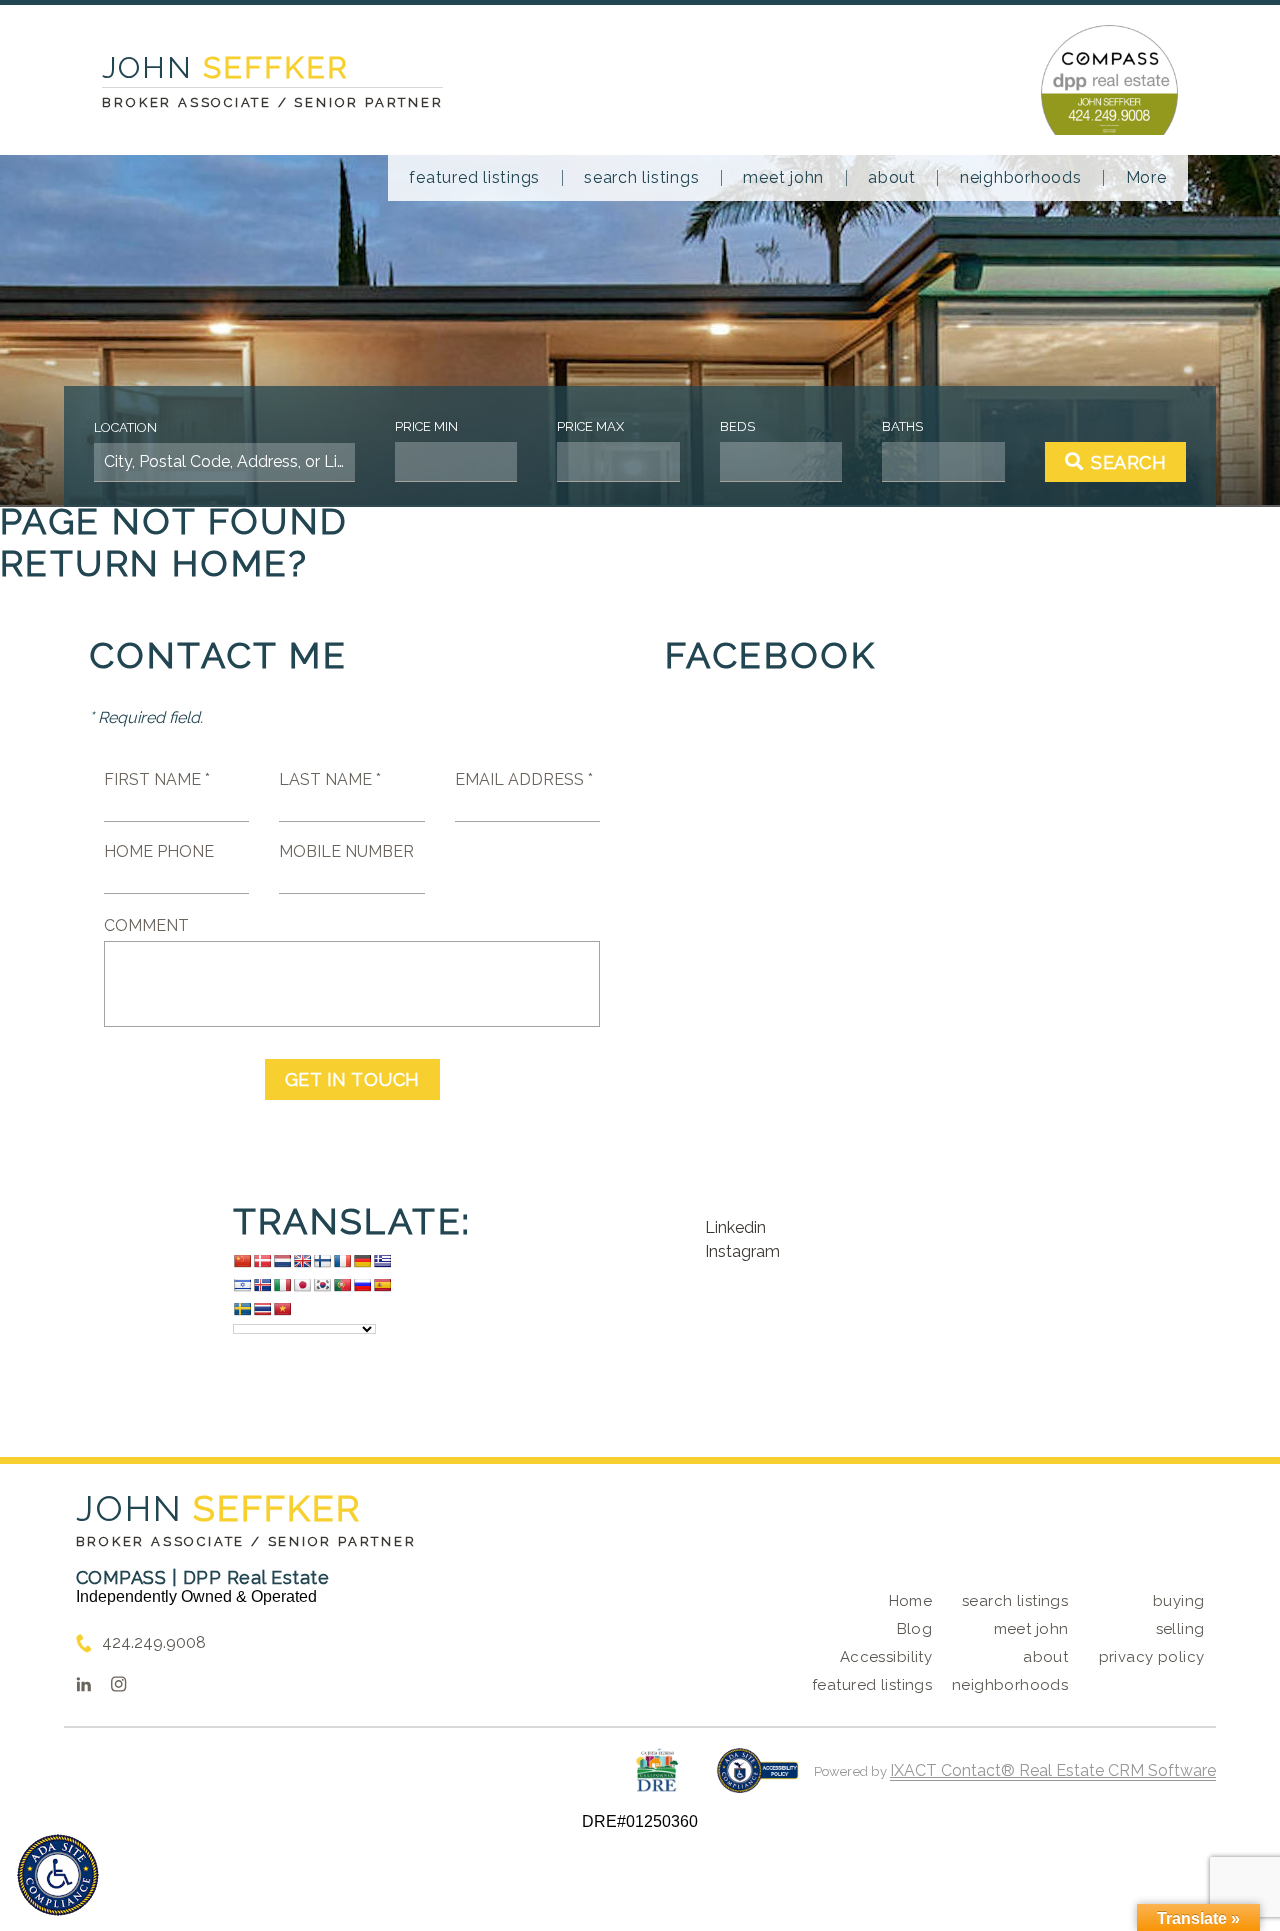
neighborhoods (1021, 178)
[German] (362, 1261)
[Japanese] (302, 1285)
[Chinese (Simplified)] (242, 1261)
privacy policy (1152, 1657)
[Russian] (362, 1285)
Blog (915, 1629)
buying (1179, 1601)
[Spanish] (382, 1285)
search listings (641, 178)
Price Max (590, 426)
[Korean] (322, 1285)
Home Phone (159, 851)
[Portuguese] (342, 1285)
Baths (902, 426)
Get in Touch (352, 1079)
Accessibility (886, 1657)
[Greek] (382, 1261)
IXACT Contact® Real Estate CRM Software (1053, 1770)
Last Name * (330, 779)
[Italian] (282, 1285)
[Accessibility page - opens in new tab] (757, 1780)
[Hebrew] (242, 1285)
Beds (737, 426)
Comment (146, 925)
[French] (342, 1261)
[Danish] (262, 1261)
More (1146, 178)
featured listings (474, 178)
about (892, 178)
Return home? (154, 563)
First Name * (157, 779)
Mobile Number (346, 851)
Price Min (426, 426)
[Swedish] (242, 1309)
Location (125, 427)
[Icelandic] (262, 1285)
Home (911, 1601)
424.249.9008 (154, 1642)
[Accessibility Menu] (58, 1875)
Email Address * (524, 779)
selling (1180, 1629)
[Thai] (262, 1309)
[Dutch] (282, 1261)
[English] (302, 1261)
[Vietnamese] (282, 1309)
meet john (783, 178)
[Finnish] (322, 1261)
